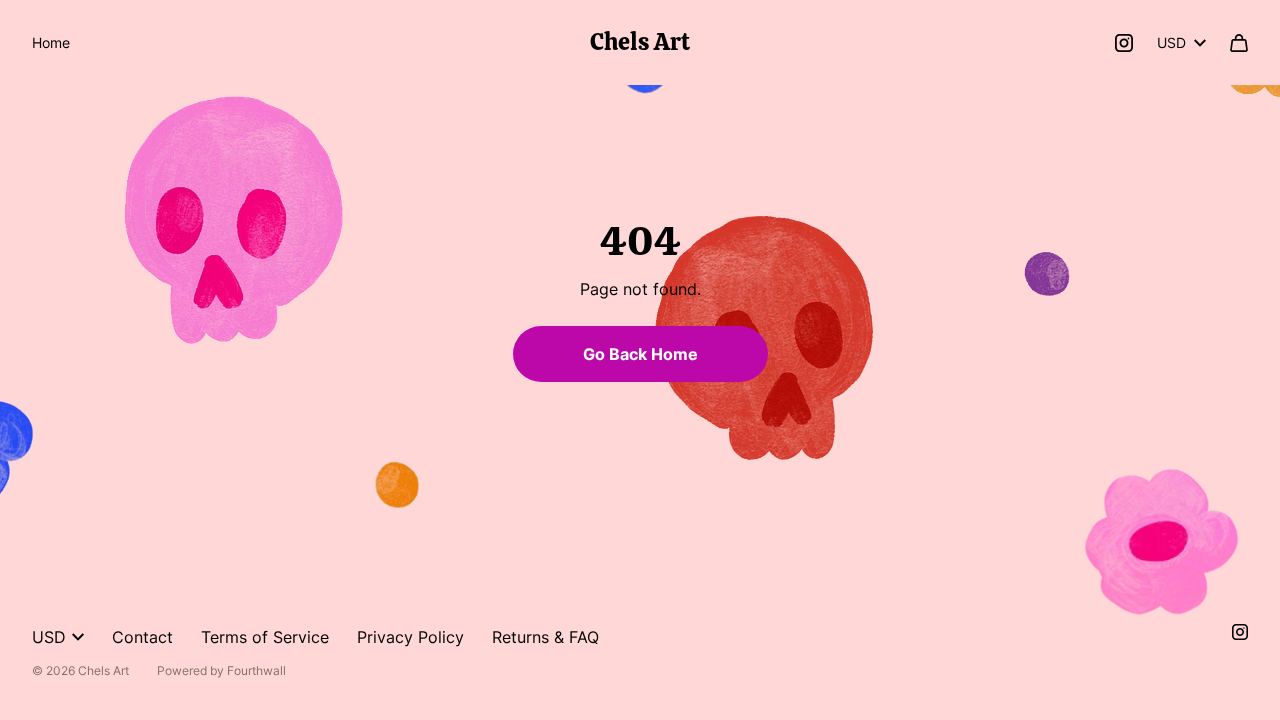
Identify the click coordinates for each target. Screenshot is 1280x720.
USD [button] (1171, 42)
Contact (142, 637)
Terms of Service (265, 637)
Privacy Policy (410, 637)
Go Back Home (640, 354)
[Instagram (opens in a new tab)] (1124, 43)
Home (51, 42)
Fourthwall (256, 670)
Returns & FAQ (545, 637)
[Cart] (1239, 43)
